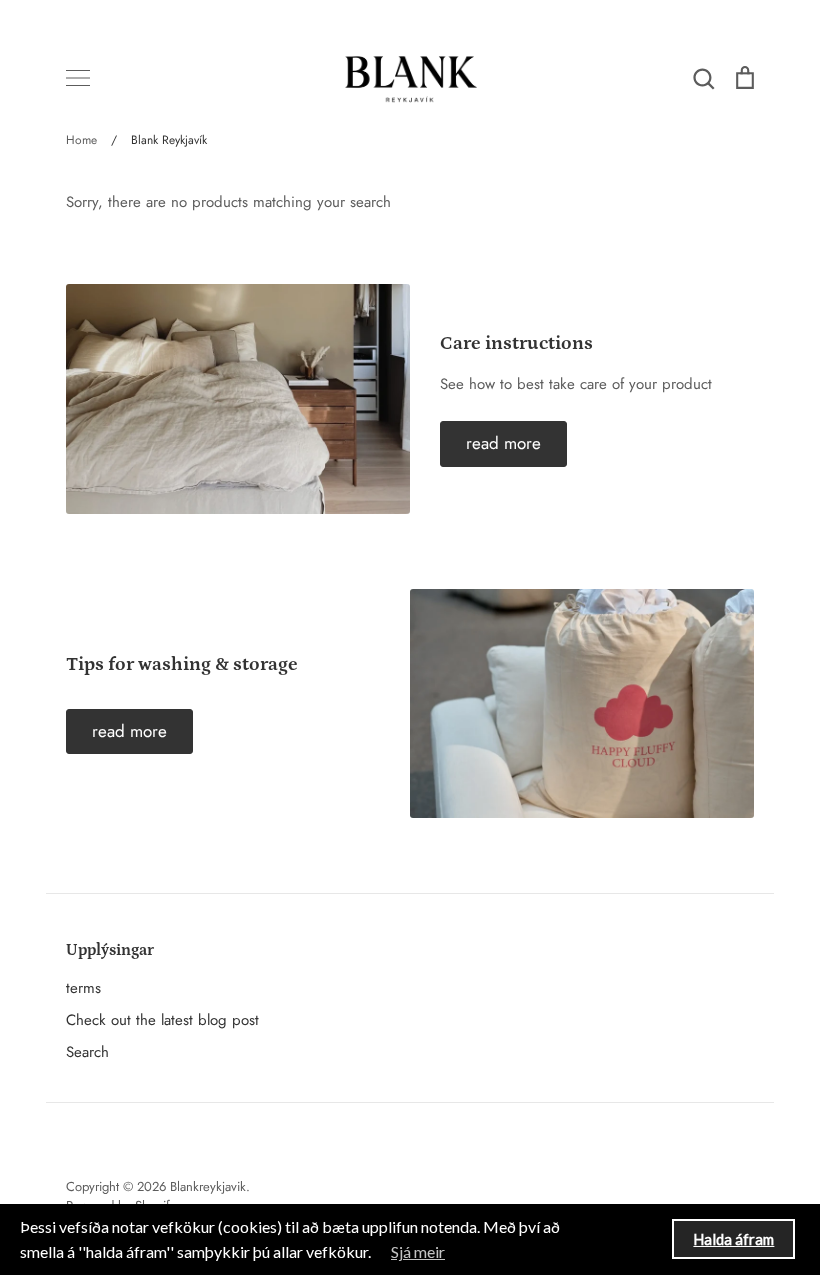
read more (503, 443)
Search (87, 1052)
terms (83, 988)
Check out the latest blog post (162, 1020)
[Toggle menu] (78, 78)
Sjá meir (418, 1251)
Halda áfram (733, 1239)
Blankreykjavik (208, 1186)
